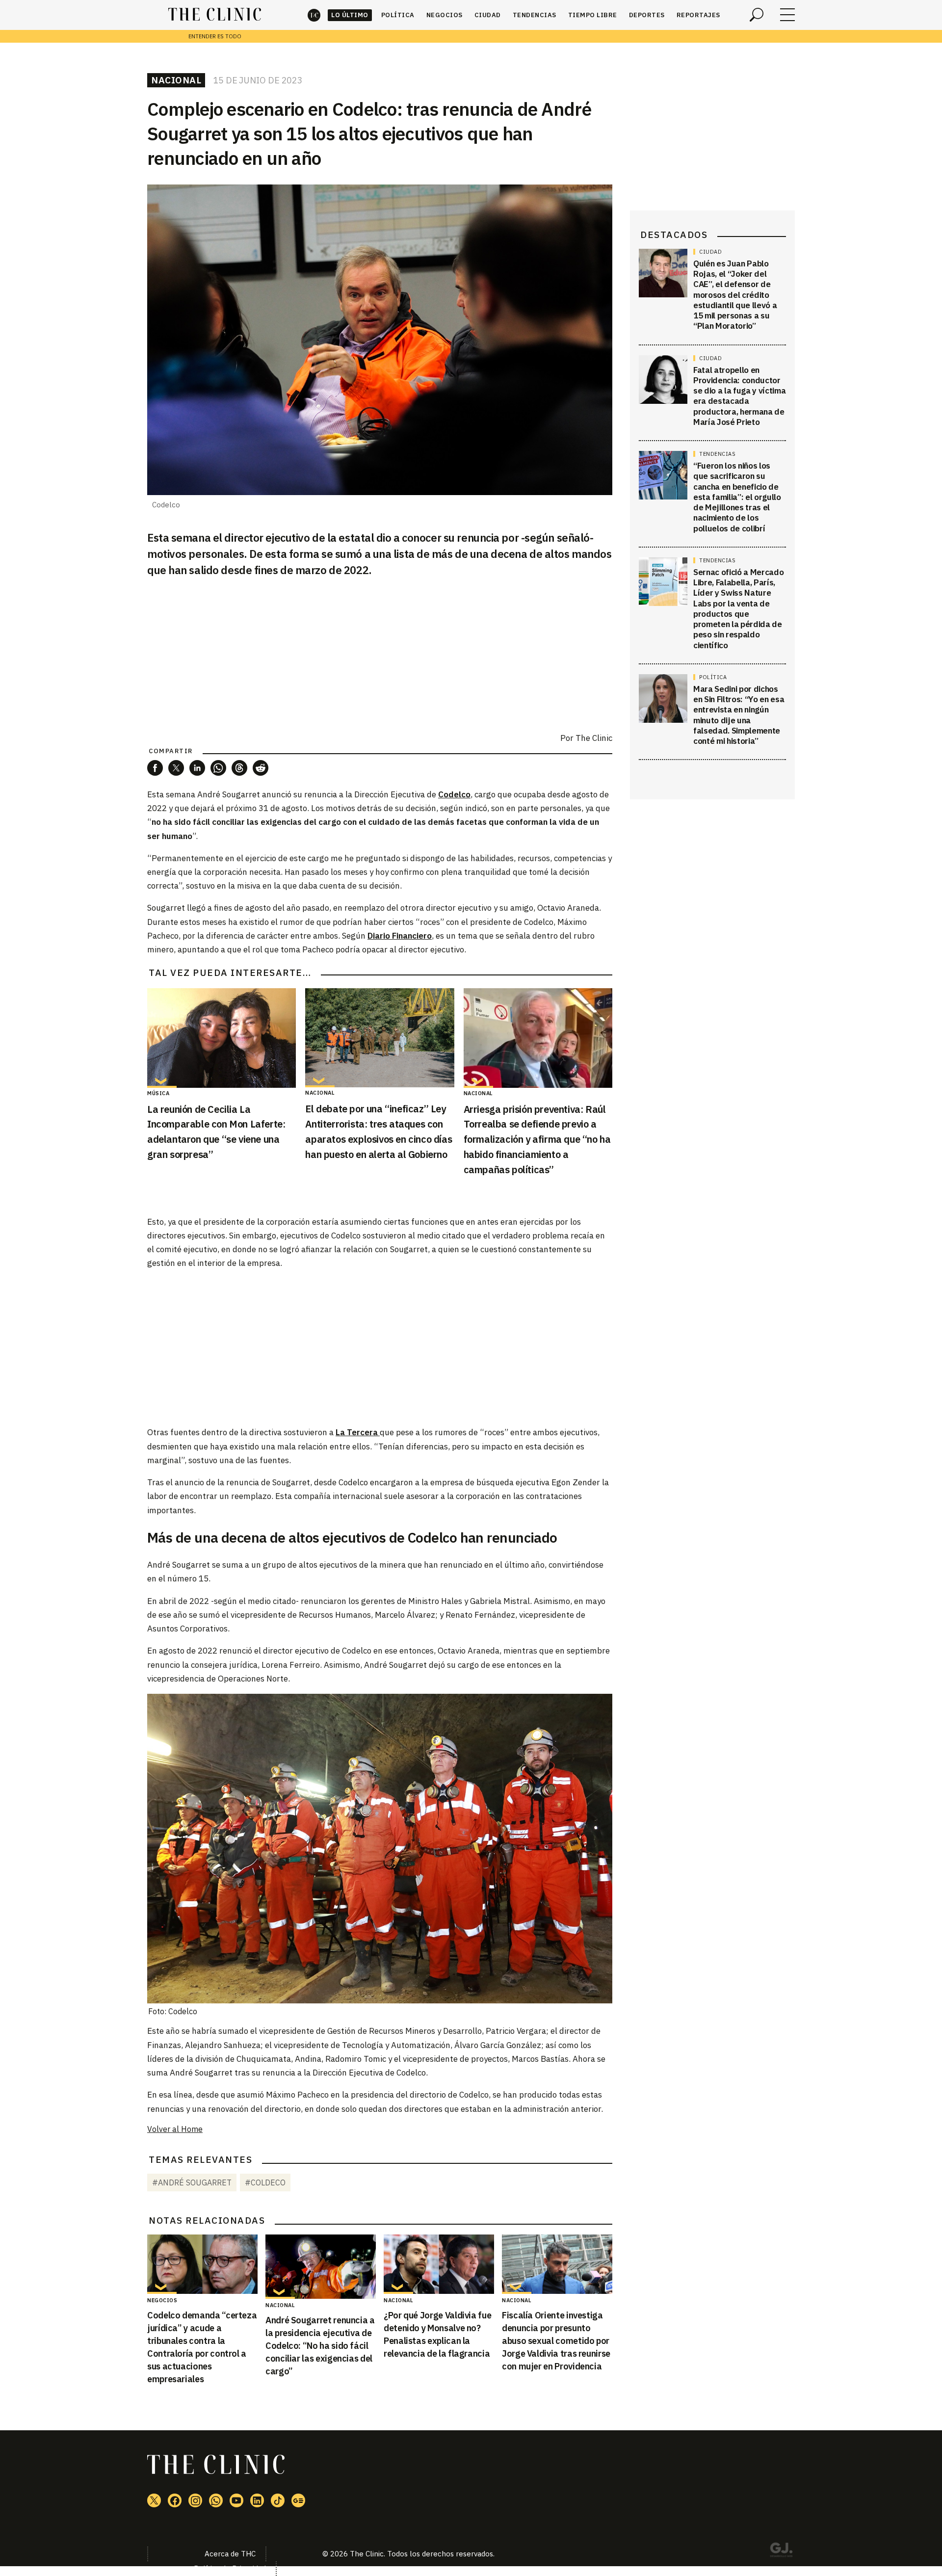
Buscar (757, 15)
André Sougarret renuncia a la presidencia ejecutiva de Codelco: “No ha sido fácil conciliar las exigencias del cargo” (320, 2346)
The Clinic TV (236, 2500)
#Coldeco (265, 2182)
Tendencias (535, 15)
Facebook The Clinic (175, 2500)
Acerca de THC (230, 2554)
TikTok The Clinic (278, 2500)
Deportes (647, 15)
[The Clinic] (215, 15)
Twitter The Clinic (154, 2500)
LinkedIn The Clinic (257, 2500)
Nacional (176, 80)
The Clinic (314, 15)
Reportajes (698, 15)
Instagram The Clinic (195, 2500)
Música (158, 1093)
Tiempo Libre (593, 15)
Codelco (454, 794)
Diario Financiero (400, 936)
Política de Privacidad (230, 2568)
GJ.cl (781, 2551)
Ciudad (488, 15)
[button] (155, 768)
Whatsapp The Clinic (216, 2500)
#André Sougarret (192, 2182)
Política (398, 15)
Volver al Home (175, 2129)
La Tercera (358, 1432)
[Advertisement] (380, 1347)
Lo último (350, 15)
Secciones (787, 15)
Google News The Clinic (298, 2500)
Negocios (445, 15)
